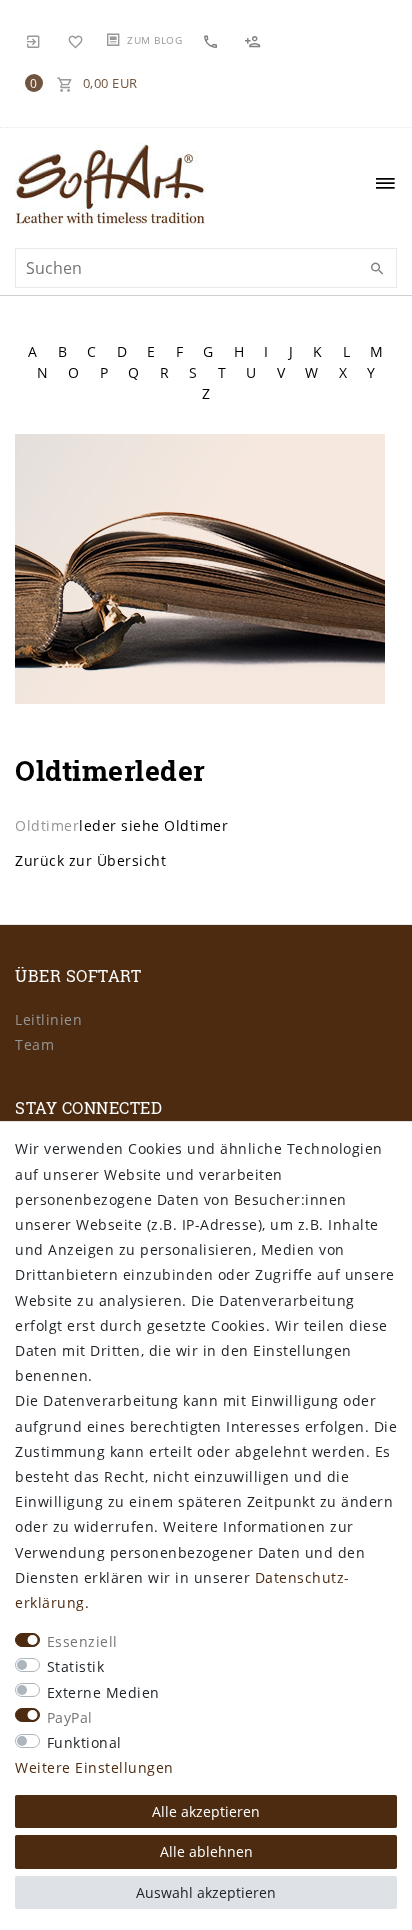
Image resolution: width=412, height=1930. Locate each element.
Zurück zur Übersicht (90, 860)
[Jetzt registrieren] (255, 40)
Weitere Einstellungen (94, 1767)
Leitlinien (48, 1019)
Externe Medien (103, 1692)
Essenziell (82, 1641)
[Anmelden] (34, 40)
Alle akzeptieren (206, 1811)
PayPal (70, 1717)
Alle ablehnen (206, 1851)
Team (34, 1044)
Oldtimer (47, 825)
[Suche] (377, 269)
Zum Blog (154, 40)
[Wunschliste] (76, 40)
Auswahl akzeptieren (206, 1892)
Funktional (84, 1742)
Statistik (76, 1666)
